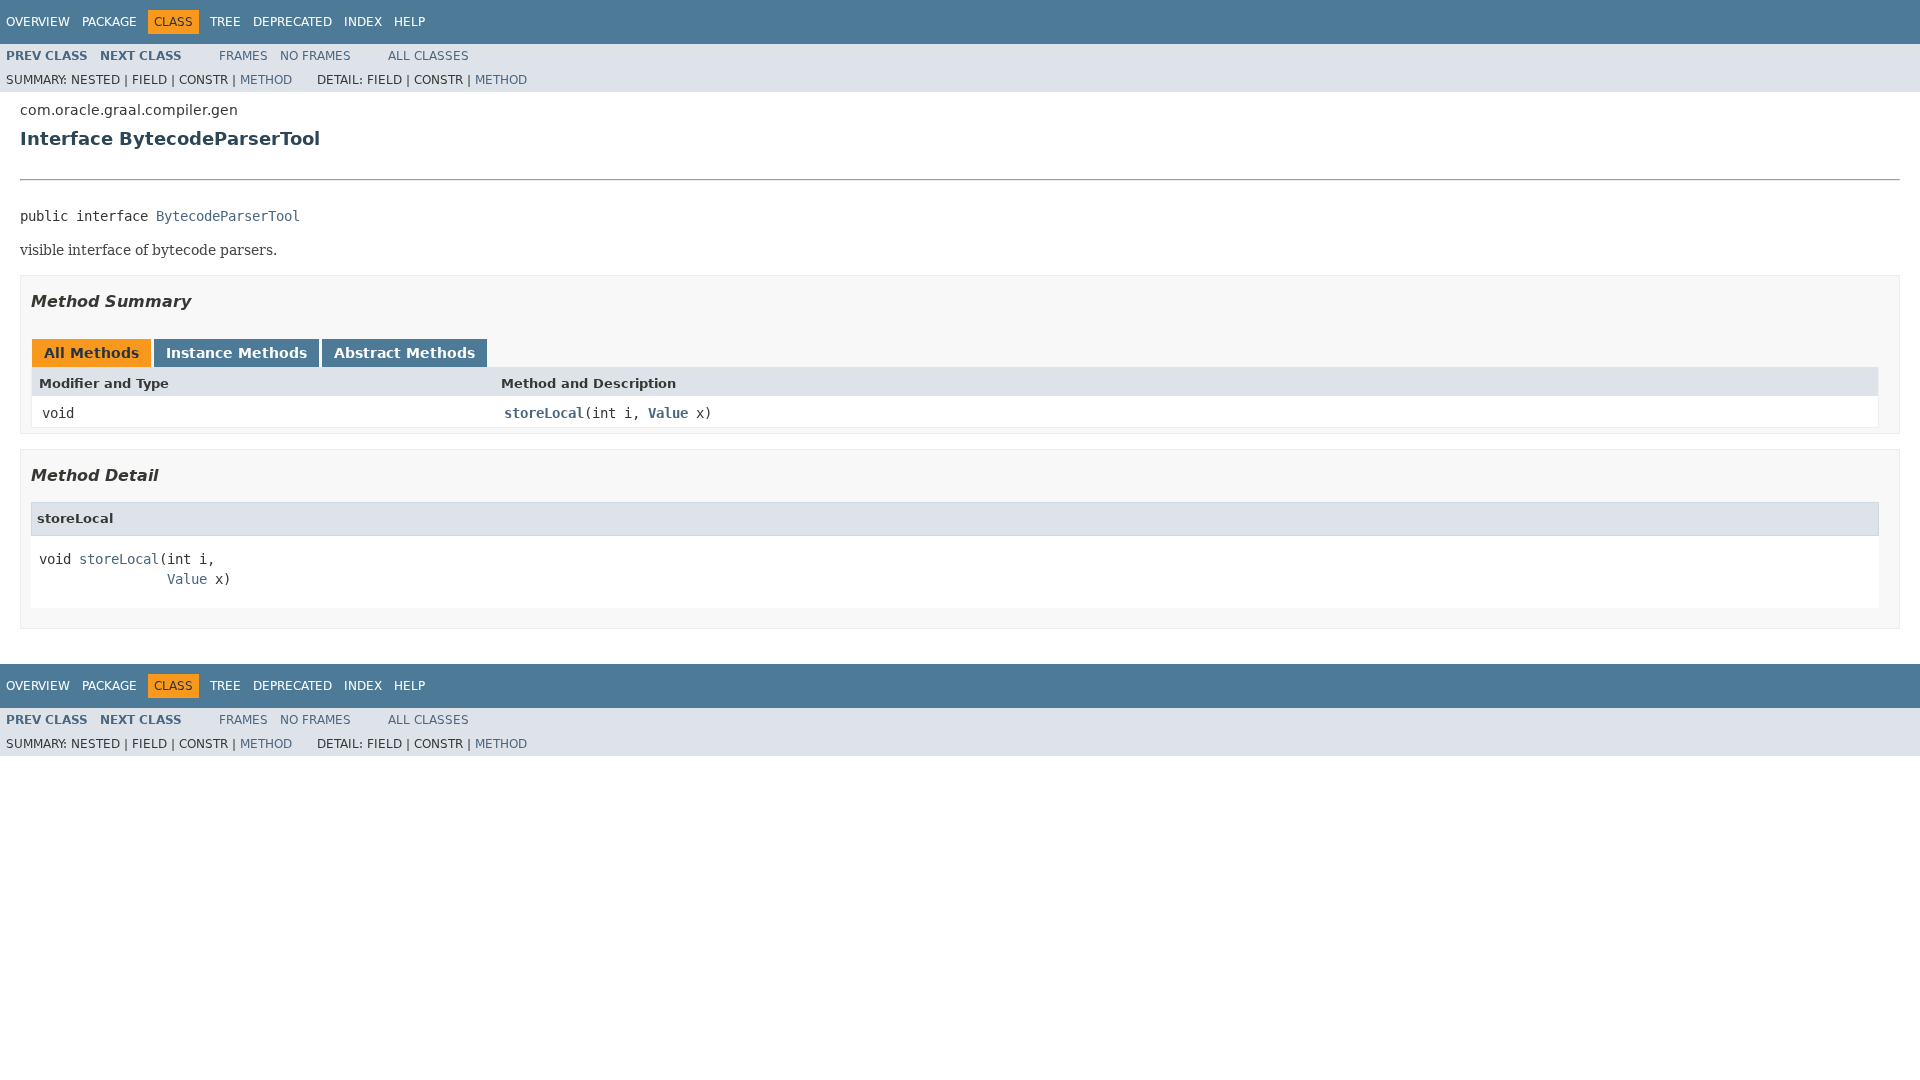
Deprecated (292, 22)
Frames (243, 56)
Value (668, 413)
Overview (38, 22)
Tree (225, 22)
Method (266, 80)
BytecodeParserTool (228, 216)
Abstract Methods (404, 353)
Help (409, 22)
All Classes (428, 56)
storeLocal (544, 413)
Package (109, 22)
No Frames (315, 56)
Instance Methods (236, 353)
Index (363, 22)
